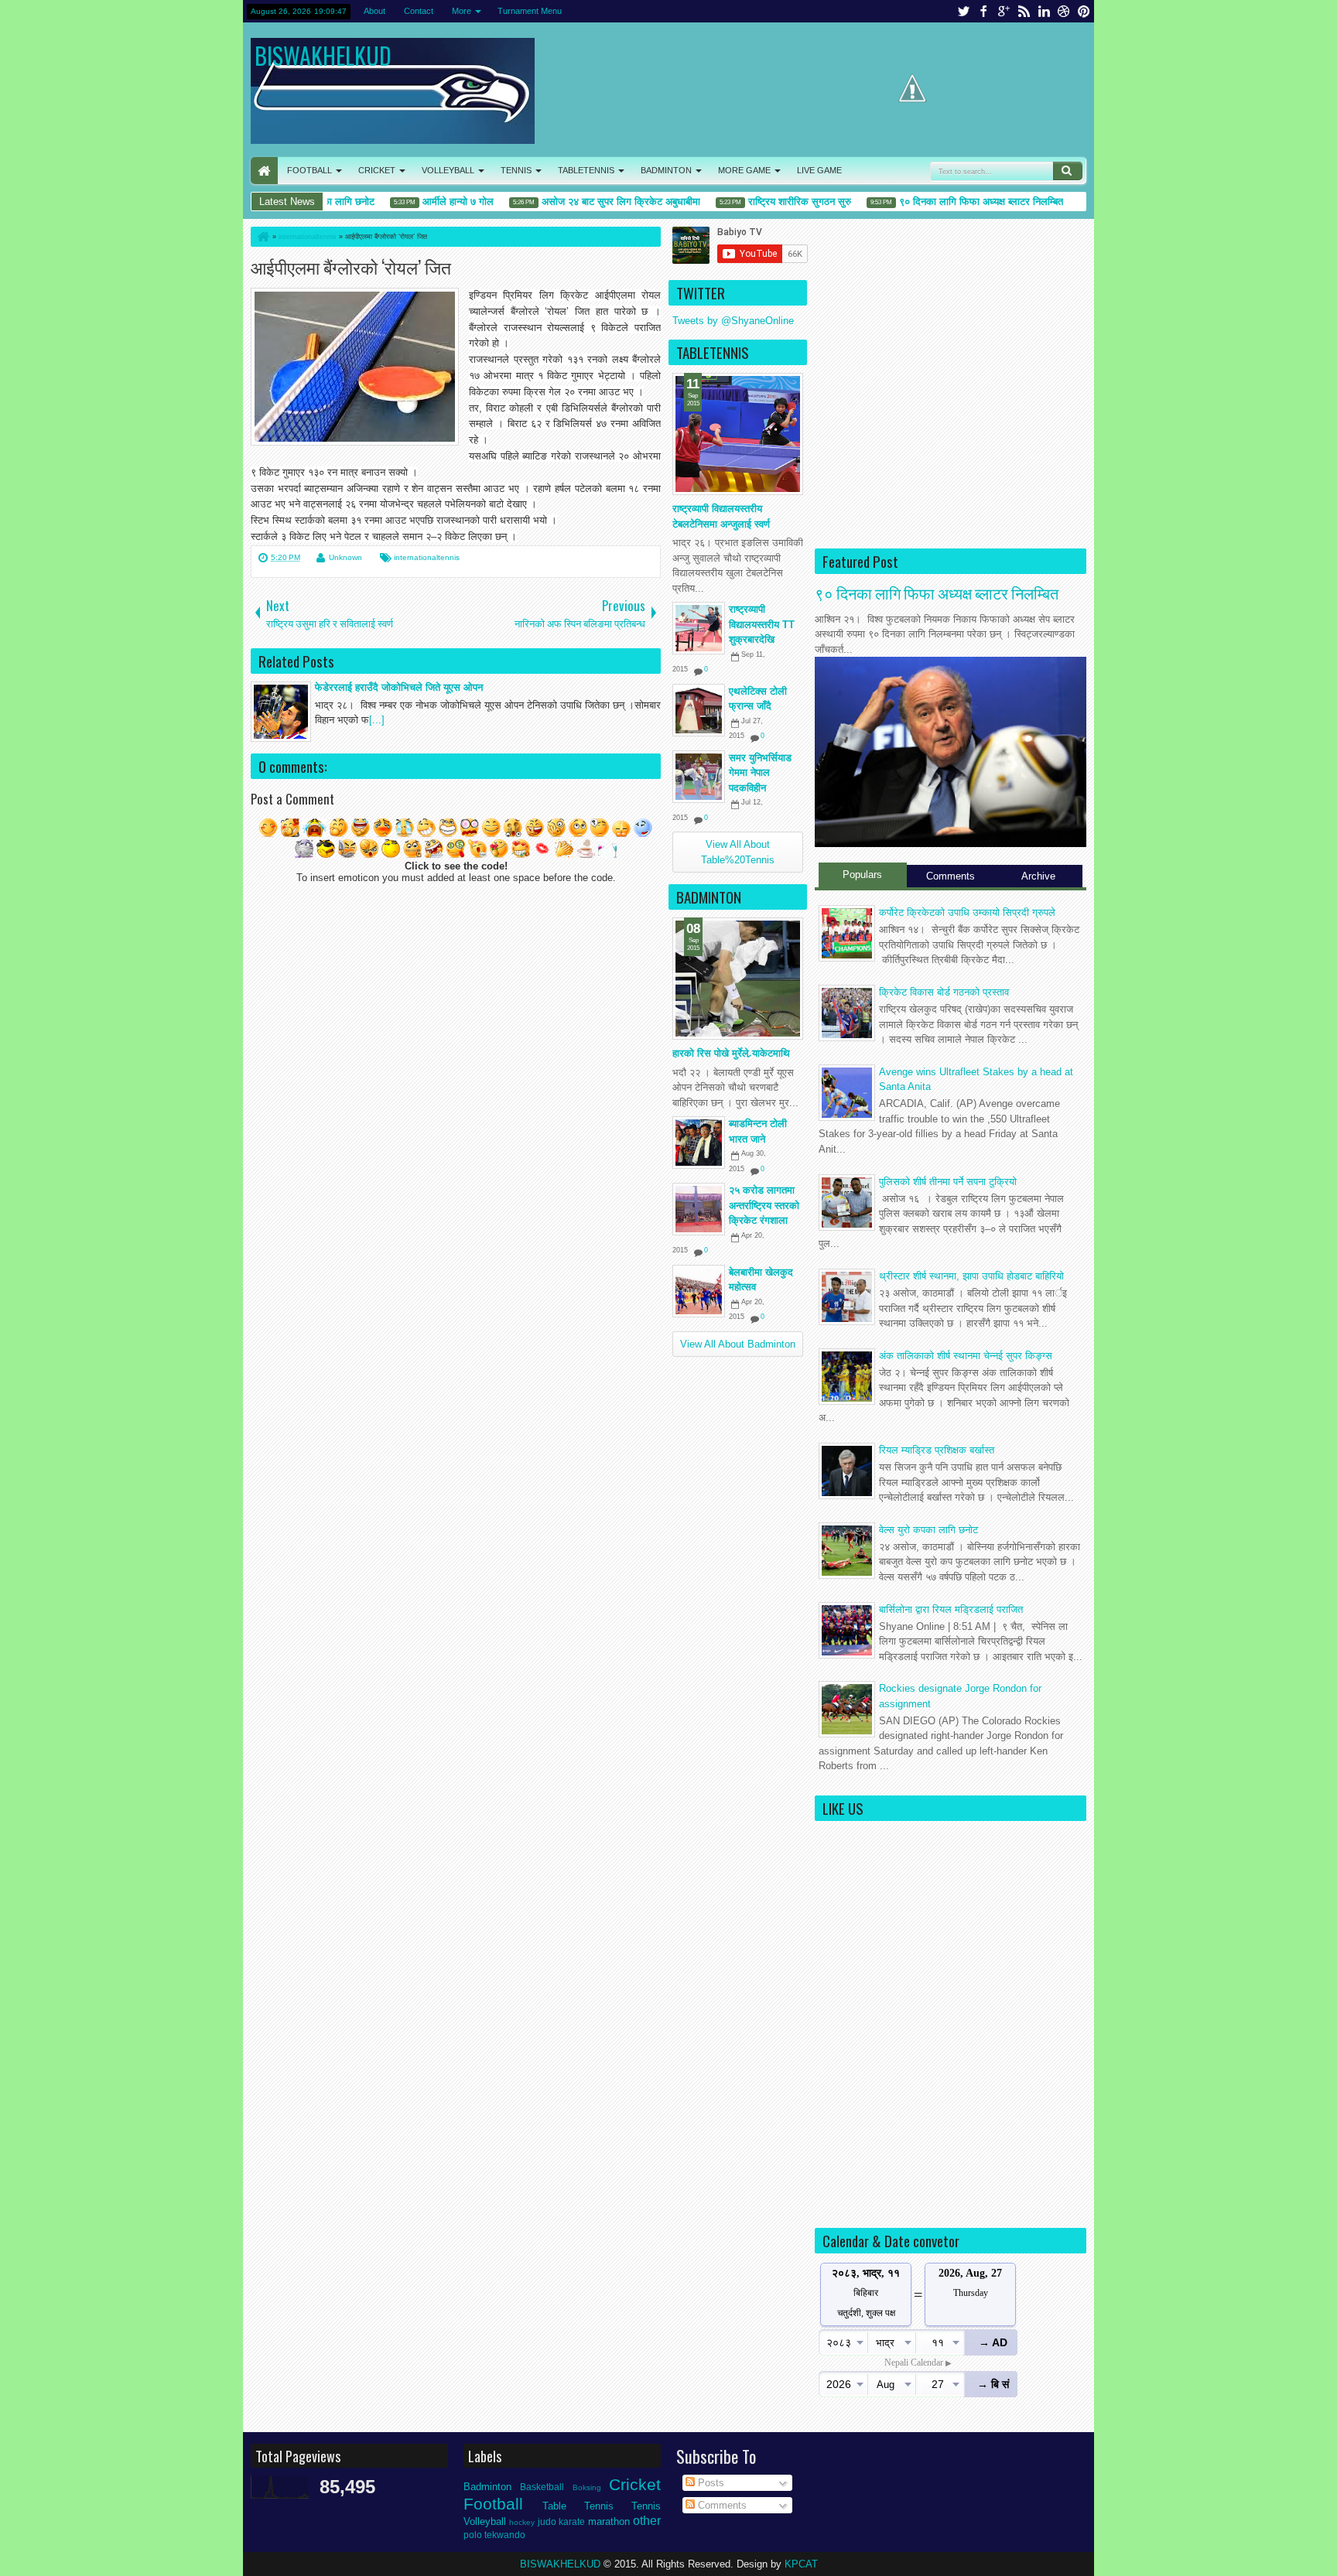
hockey (522, 2522)
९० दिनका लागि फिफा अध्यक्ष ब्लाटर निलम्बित (949, 202)
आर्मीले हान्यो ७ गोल (426, 202)
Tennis (646, 2506)
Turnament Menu (530, 11)
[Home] (262, 237)
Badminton (487, 2487)
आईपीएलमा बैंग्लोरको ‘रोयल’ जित (351, 266)
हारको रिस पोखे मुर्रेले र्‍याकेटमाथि (731, 1053)
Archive (1038, 876)
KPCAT (801, 2564)
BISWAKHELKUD (323, 55)
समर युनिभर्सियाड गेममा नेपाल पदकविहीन (760, 773)
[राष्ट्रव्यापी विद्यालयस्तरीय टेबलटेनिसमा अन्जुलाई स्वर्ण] (738, 434)
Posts (710, 2483)
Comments (951, 876)
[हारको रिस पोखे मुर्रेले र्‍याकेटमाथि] (738, 979)
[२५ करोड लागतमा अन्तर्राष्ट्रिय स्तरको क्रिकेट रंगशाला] (699, 1209)
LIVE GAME (819, 170)
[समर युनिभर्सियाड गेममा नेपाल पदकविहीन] (699, 777)
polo (473, 2535)
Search (1068, 171)
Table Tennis (578, 2506)
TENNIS (516, 170)
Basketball (542, 2487)
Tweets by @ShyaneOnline (733, 321)
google (1004, 11)
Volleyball (485, 2521)
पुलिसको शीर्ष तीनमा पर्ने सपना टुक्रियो (948, 1182)
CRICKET (377, 170)
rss (1024, 11)
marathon (609, 2521)
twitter (963, 11)
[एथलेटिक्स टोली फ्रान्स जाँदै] (699, 710)
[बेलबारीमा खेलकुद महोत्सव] (699, 1291)
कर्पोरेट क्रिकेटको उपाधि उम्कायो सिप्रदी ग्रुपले (967, 912)
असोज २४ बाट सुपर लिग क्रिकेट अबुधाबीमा (589, 202)
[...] (377, 720)
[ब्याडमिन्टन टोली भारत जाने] (699, 1143)
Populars (862, 875)
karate (572, 2521)
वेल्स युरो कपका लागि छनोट (928, 1530)
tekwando (505, 2535)
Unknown (345, 557)
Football (493, 2504)
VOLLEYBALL (448, 170)
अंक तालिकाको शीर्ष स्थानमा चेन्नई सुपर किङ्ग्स (966, 1356)
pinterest (1084, 11)
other (647, 2521)
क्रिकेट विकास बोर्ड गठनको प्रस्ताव (944, 992)
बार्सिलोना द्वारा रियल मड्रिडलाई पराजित (951, 1609)
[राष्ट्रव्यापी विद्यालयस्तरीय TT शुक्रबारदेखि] (699, 628)
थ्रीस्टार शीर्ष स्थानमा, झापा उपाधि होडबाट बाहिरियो (971, 1276)
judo (547, 2521)
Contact (419, 11)
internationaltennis (427, 557)
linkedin (1044, 11)
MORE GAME (744, 170)
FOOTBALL (309, 170)
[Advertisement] (951, 429)
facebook (983, 11)
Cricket (635, 2484)
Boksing (587, 2487)
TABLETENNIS (586, 170)
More (462, 11)
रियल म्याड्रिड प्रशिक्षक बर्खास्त (937, 1450)
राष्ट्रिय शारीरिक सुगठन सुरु (768, 202)
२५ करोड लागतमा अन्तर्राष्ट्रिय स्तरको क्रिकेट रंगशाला (764, 1205)
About (374, 11)
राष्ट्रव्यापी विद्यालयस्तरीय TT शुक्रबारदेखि (762, 624)
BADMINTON (666, 170)
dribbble (1064, 11)
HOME (264, 171)
